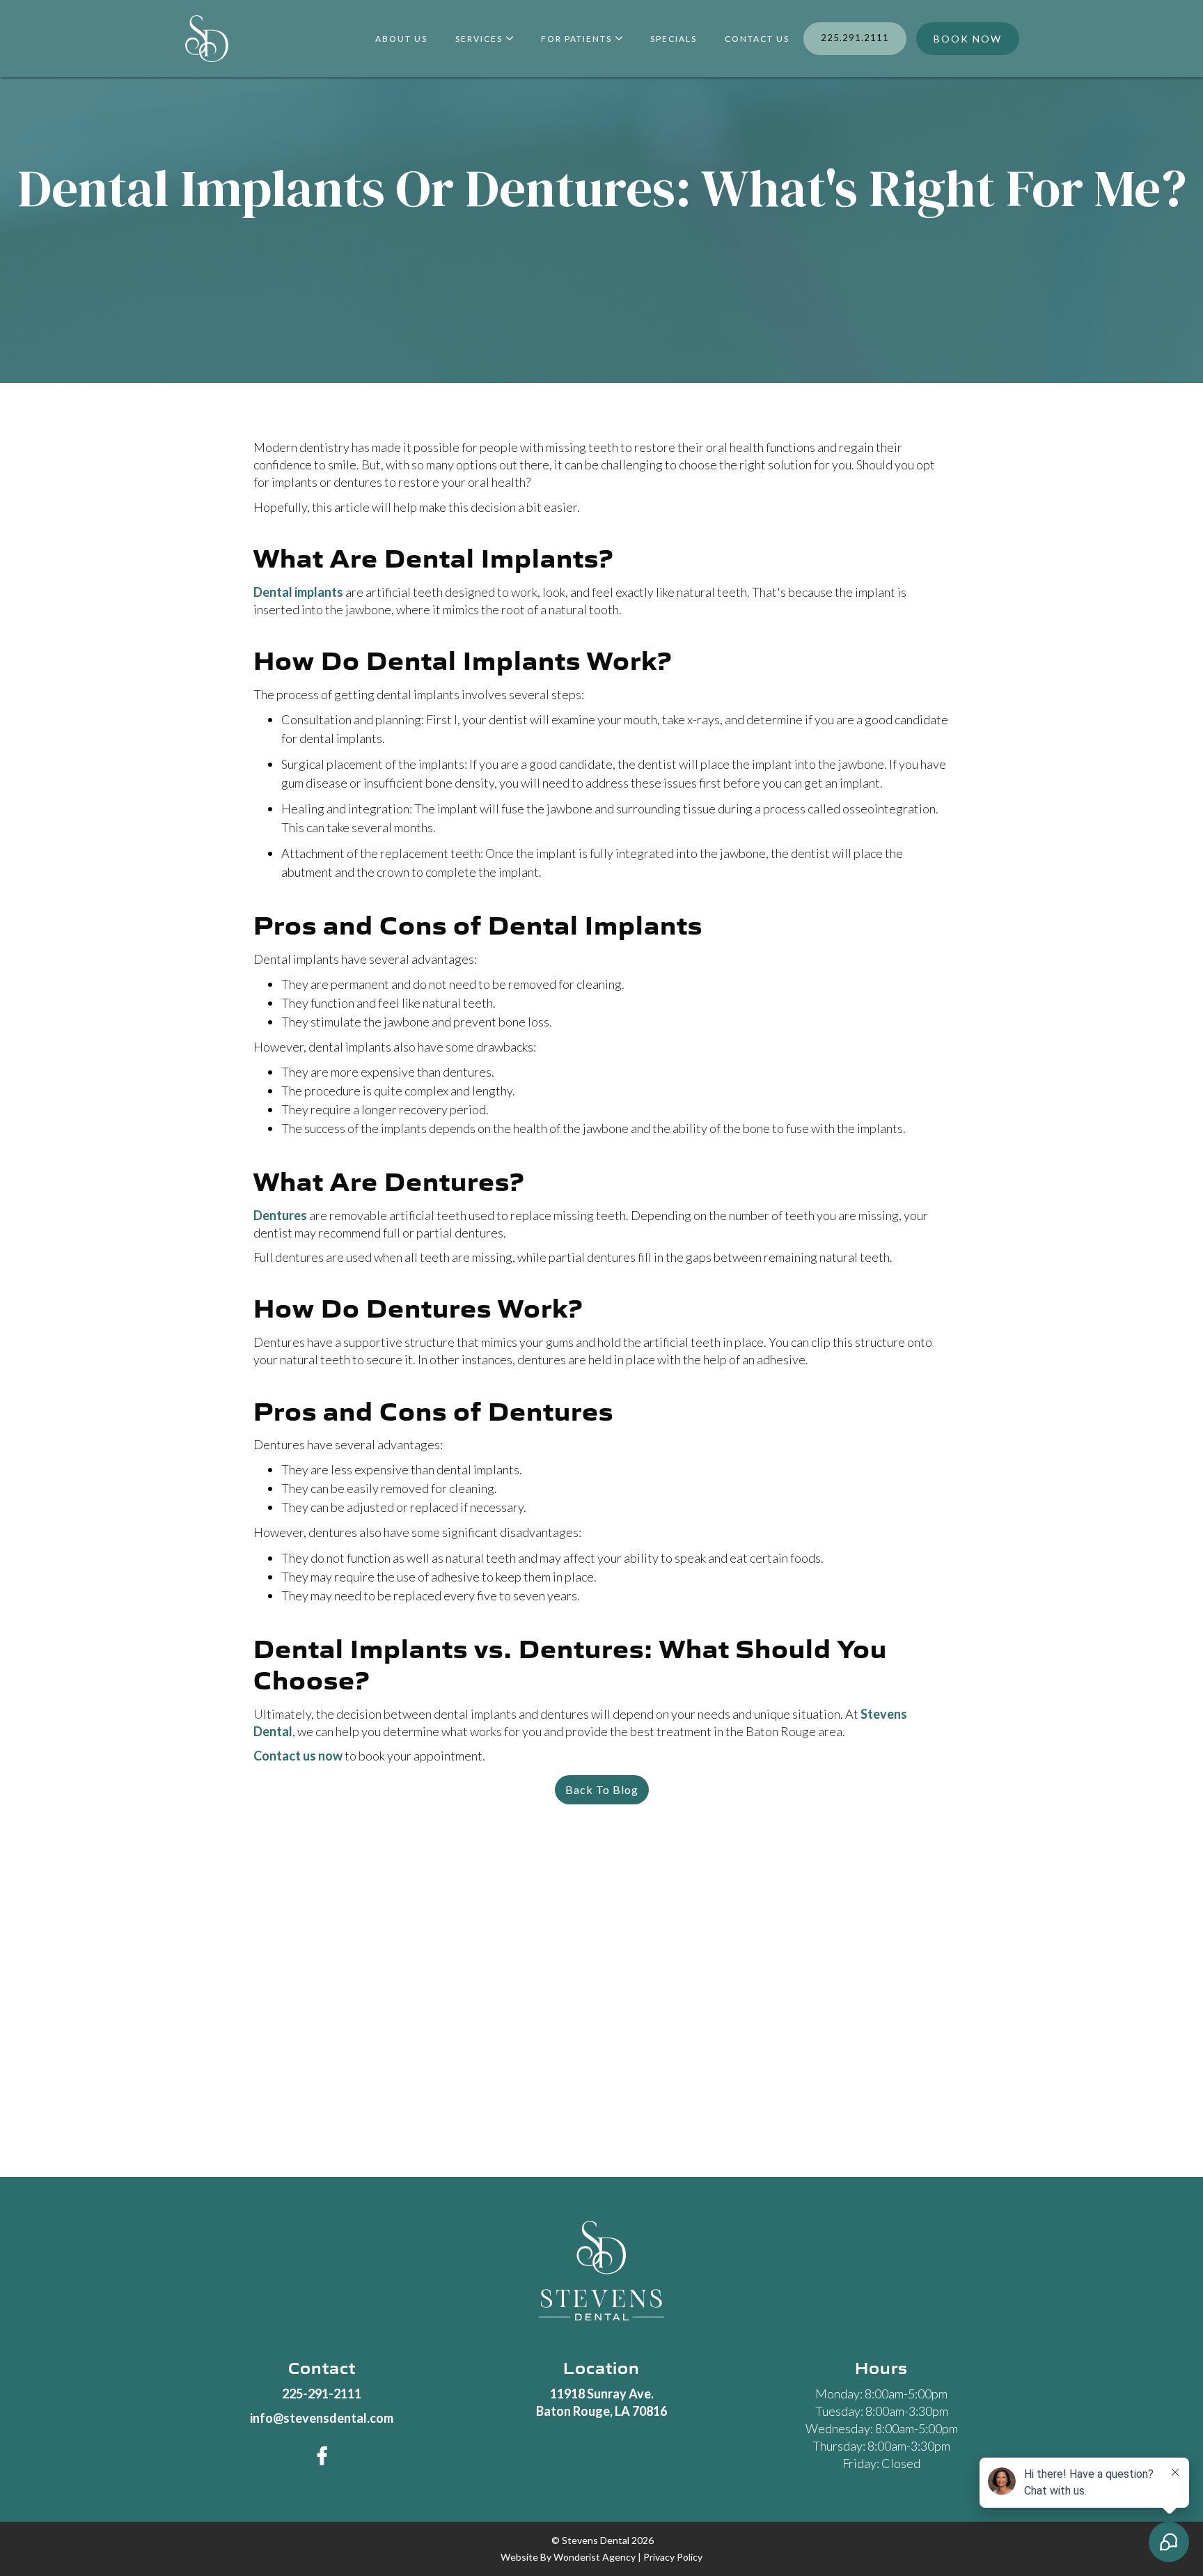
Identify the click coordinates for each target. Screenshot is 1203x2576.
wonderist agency (595, 2557)
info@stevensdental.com (322, 2418)
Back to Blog (602, 1789)
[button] (484, 39)
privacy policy (673, 2557)
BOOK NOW (968, 39)
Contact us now (298, 1756)
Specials (674, 39)
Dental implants (298, 592)
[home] (207, 39)
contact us (757, 39)
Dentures (280, 1215)
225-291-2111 (322, 2394)
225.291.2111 (855, 38)
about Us (401, 39)
